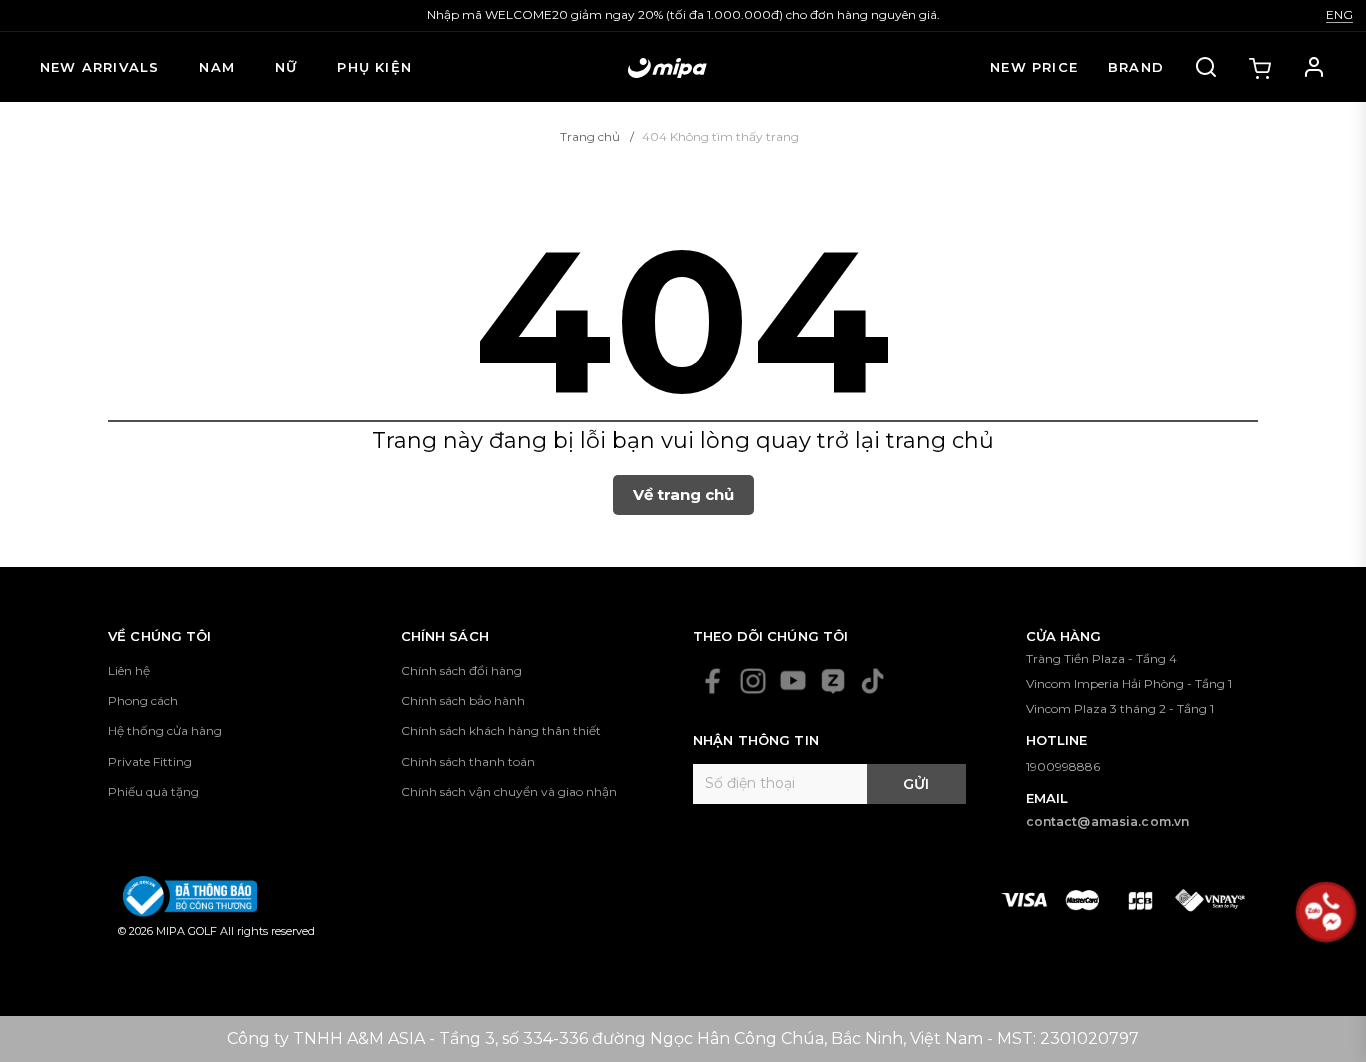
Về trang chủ (683, 494)
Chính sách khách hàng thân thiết (501, 730)
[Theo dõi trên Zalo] (833, 681)
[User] (1314, 67)
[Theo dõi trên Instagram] (753, 681)
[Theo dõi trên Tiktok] (873, 681)
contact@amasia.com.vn (1108, 821)
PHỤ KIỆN (374, 67)
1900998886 (1063, 766)
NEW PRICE (1034, 67)
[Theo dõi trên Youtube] (793, 681)
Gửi (916, 784)
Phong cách (143, 700)
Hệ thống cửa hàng (165, 730)
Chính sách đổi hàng (461, 670)
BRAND (1136, 67)
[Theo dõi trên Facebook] (713, 681)
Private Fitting (150, 761)
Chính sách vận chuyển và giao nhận (509, 791)
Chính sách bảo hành (463, 700)
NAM (217, 67)
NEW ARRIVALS (99, 67)
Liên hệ (129, 670)
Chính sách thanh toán (468, 761)
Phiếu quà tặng (153, 791)
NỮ (286, 67)
